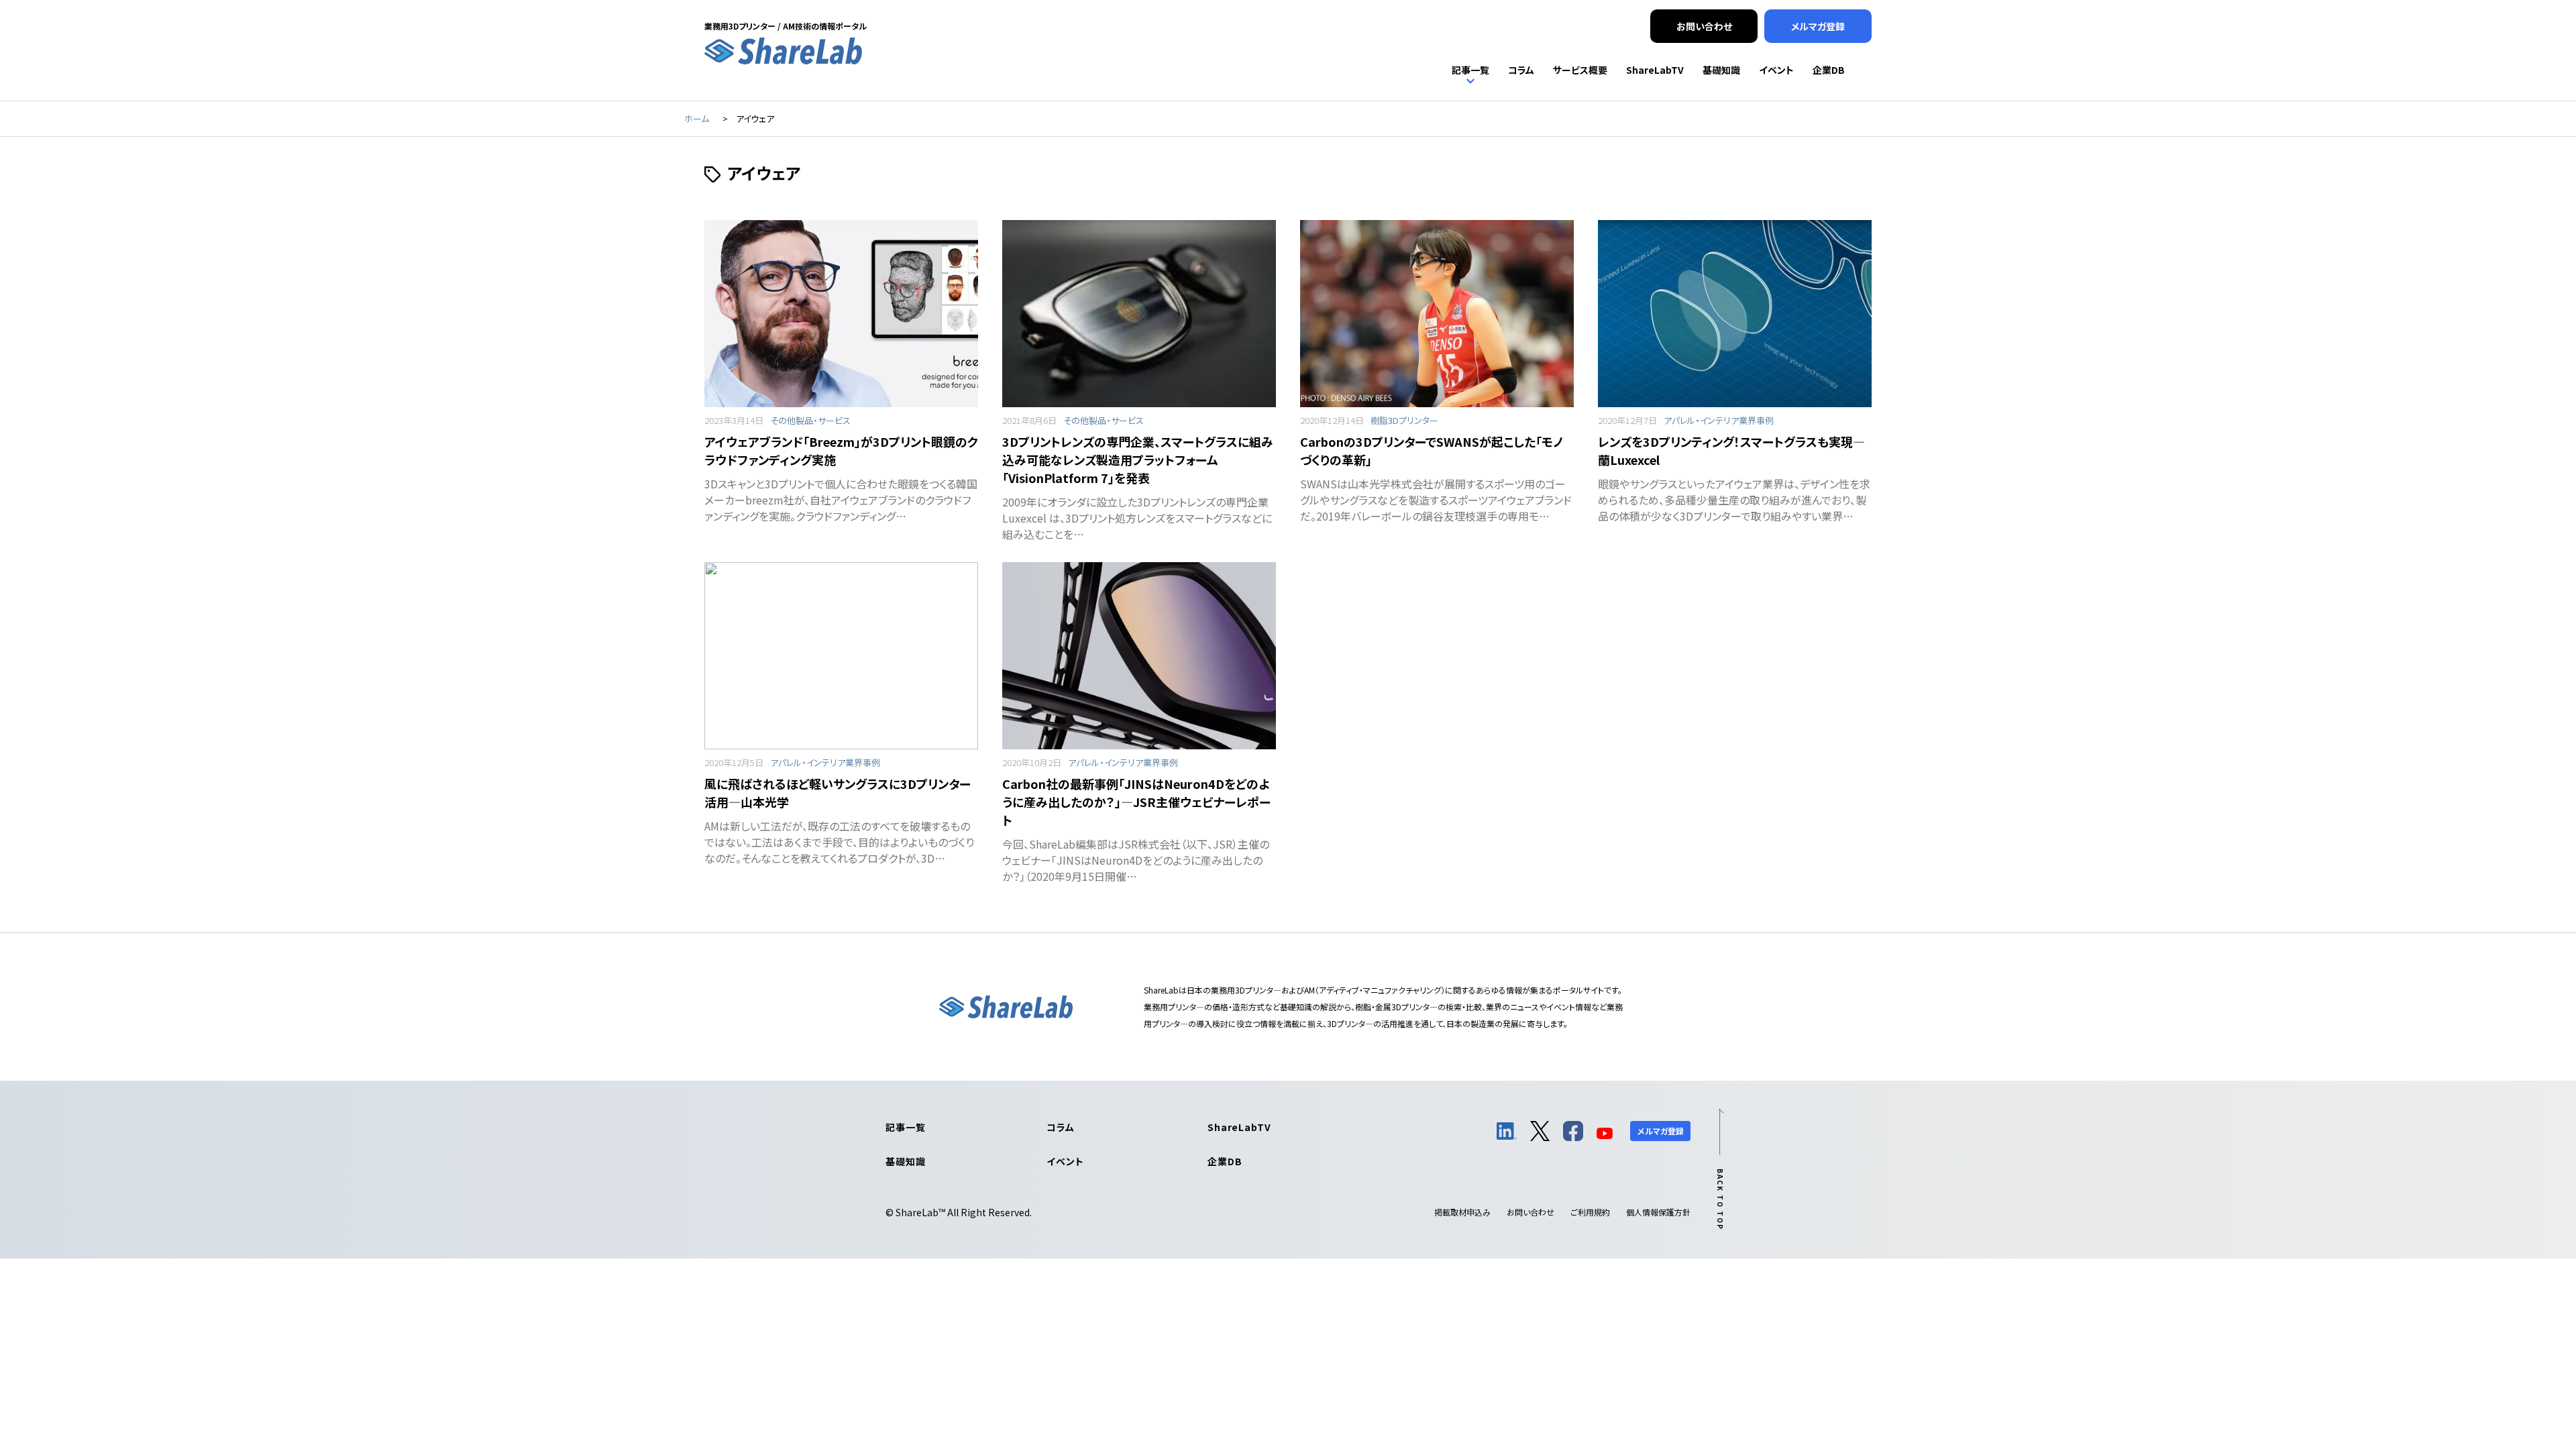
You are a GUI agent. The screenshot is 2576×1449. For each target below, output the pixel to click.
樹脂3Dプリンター (1404, 420)
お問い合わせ (1531, 1212)
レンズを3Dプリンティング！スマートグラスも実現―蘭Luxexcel (1731, 450)
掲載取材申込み (1462, 1212)
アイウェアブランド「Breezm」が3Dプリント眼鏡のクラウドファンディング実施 (841, 450)
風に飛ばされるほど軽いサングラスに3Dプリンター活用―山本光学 (838, 793)
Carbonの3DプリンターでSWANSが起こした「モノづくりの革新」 (1432, 450)
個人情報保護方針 (1658, 1212)
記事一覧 (905, 1127)
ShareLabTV (1239, 1127)
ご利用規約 (1590, 1212)
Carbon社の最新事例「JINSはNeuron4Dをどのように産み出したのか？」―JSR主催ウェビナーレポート (1136, 802)
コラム (1061, 1127)
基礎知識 (905, 1161)
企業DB (1225, 1161)
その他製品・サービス (810, 420)
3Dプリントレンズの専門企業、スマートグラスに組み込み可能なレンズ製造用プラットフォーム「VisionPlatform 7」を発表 (1138, 460)
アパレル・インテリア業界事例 (1719, 420)
